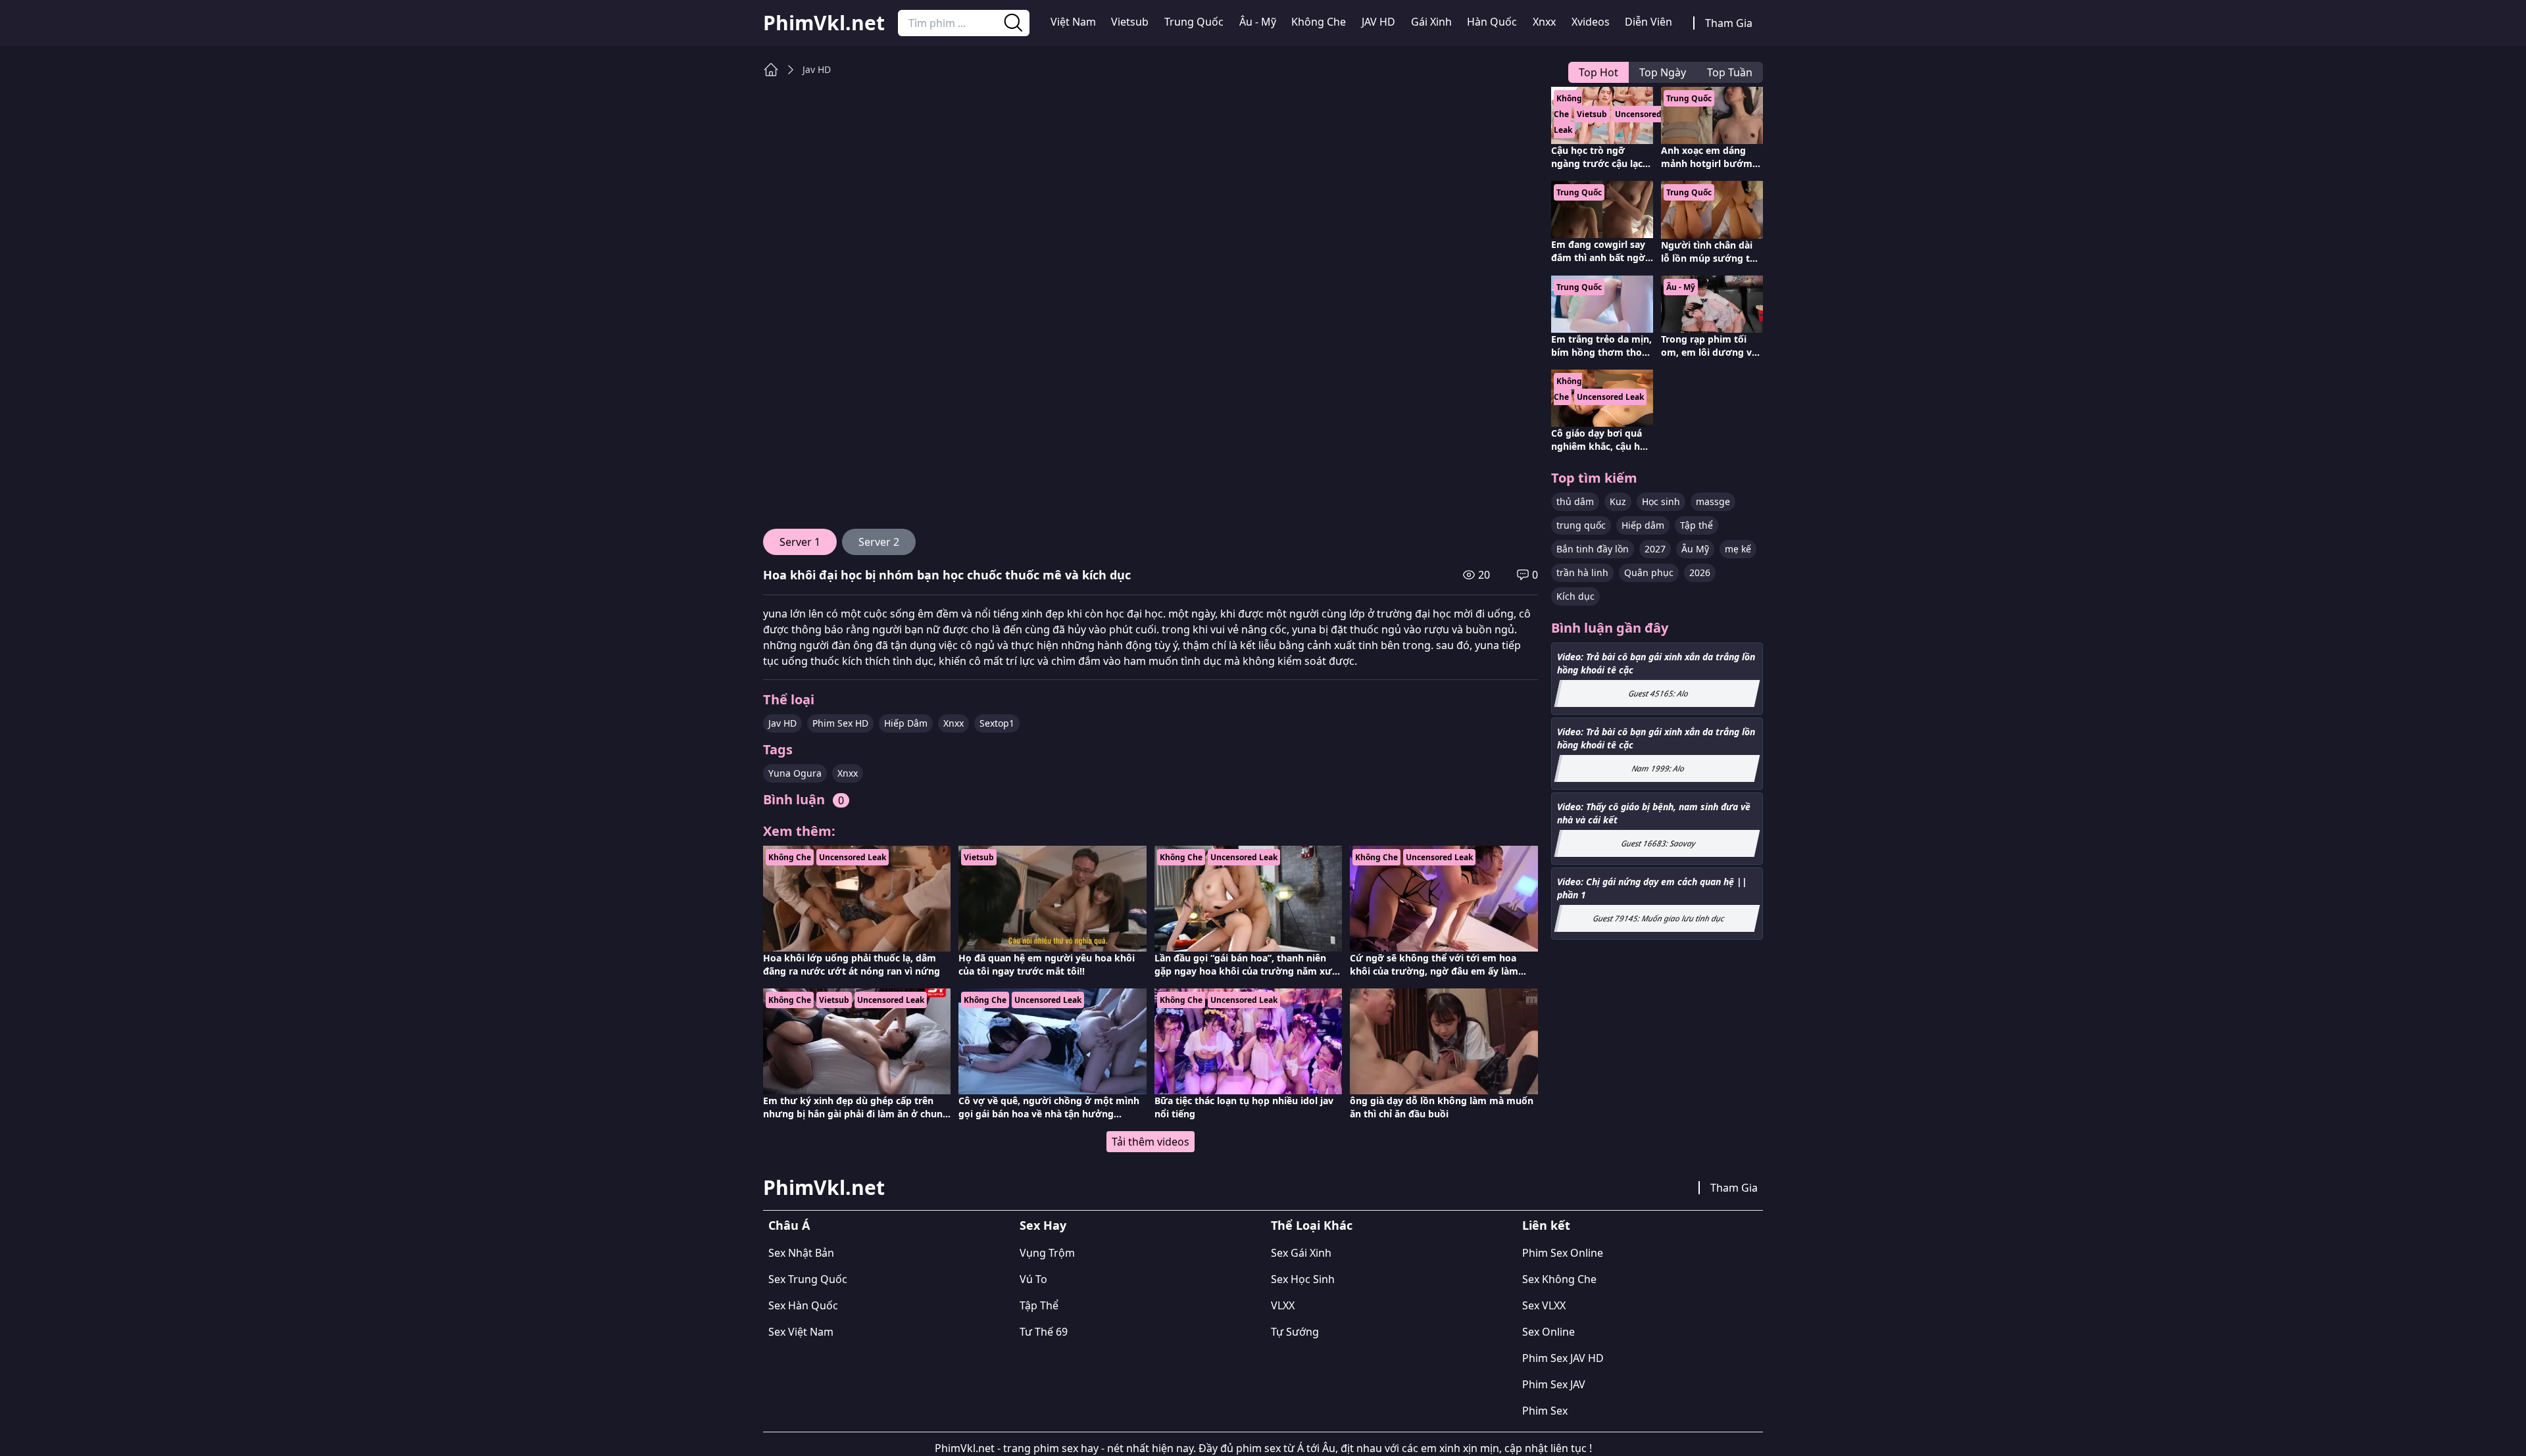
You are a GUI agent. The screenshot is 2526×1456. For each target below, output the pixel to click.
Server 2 (879, 542)
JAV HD (1378, 22)
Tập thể (1696, 525)
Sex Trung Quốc (808, 1279)
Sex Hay (1043, 1225)
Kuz (1618, 501)
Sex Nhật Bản (801, 1253)
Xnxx (1544, 22)
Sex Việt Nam (801, 1332)
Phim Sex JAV (1554, 1384)
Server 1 (800, 542)
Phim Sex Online (1563, 1253)
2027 (1655, 549)
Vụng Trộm (1047, 1253)
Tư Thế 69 (1044, 1332)
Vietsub (1130, 22)
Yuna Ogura (795, 773)
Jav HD (817, 69)
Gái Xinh (1431, 22)
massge (1713, 501)
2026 (1700, 572)
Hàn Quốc (1492, 22)
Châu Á (789, 1225)
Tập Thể (1039, 1305)
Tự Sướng (1295, 1332)
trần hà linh (1582, 572)
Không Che (1319, 22)
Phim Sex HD (840, 723)
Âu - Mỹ (1258, 22)
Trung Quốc (1194, 22)
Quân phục (1649, 572)
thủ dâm (1575, 501)
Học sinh (1661, 501)
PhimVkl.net (824, 23)
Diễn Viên (1648, 22)
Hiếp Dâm (906, 723)
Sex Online (1548, 1332)
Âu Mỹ (1695, 549)
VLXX (1283, 1305)
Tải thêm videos (1151, 1142)
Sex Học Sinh (1303, 1279)
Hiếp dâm (1643, 525)
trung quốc (1581, 525)
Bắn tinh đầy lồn (1593, 549)
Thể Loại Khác (1312, 1225)
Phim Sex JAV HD (1563, 1358)
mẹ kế (1738, 549)
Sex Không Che (1559, 1279)
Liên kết (1546, 1225)
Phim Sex (1545, 1411)
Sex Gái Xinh (1301, 1253)
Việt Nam (1073, 22)
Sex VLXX (1544, 1305)
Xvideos (1591, 22)
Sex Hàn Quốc (803, 1305)
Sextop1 (997, 723)
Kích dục (1575, 596)
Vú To (1033, 1279)
